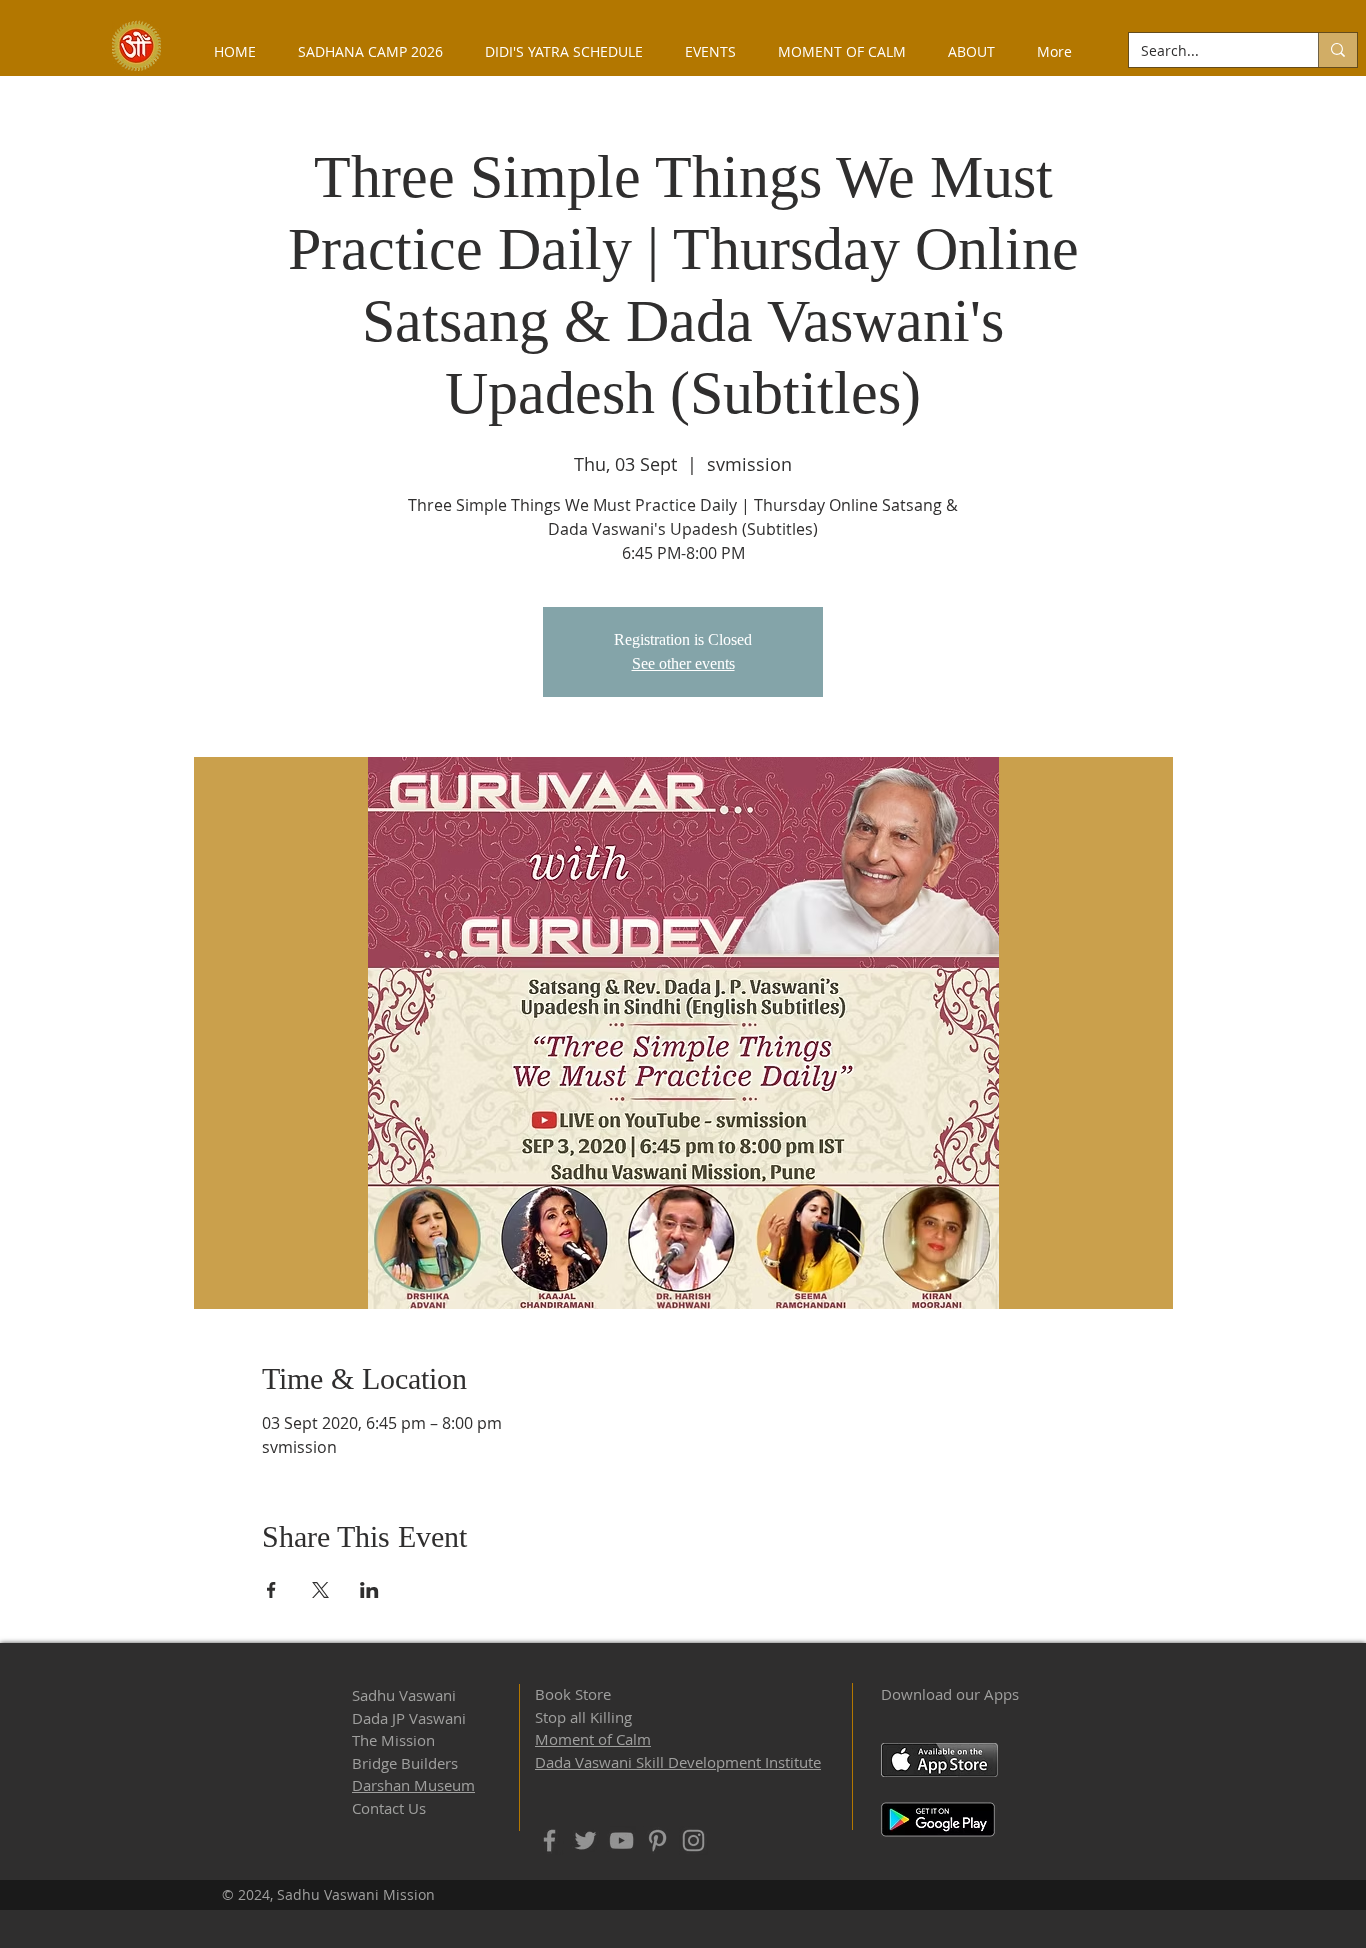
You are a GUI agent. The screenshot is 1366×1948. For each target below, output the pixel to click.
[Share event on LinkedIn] (369, 1590)
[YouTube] (621, 1840)
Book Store (573, 1694)
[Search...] (1337, 50)
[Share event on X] (320, 1590)
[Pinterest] (657, 1840)
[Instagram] (693, 1840)
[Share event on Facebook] (271, 1590)
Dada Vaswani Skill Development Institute (678, 1762)
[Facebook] (549, 1840)
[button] (971, 51)
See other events (683, 663)
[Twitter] (585, 1840)
